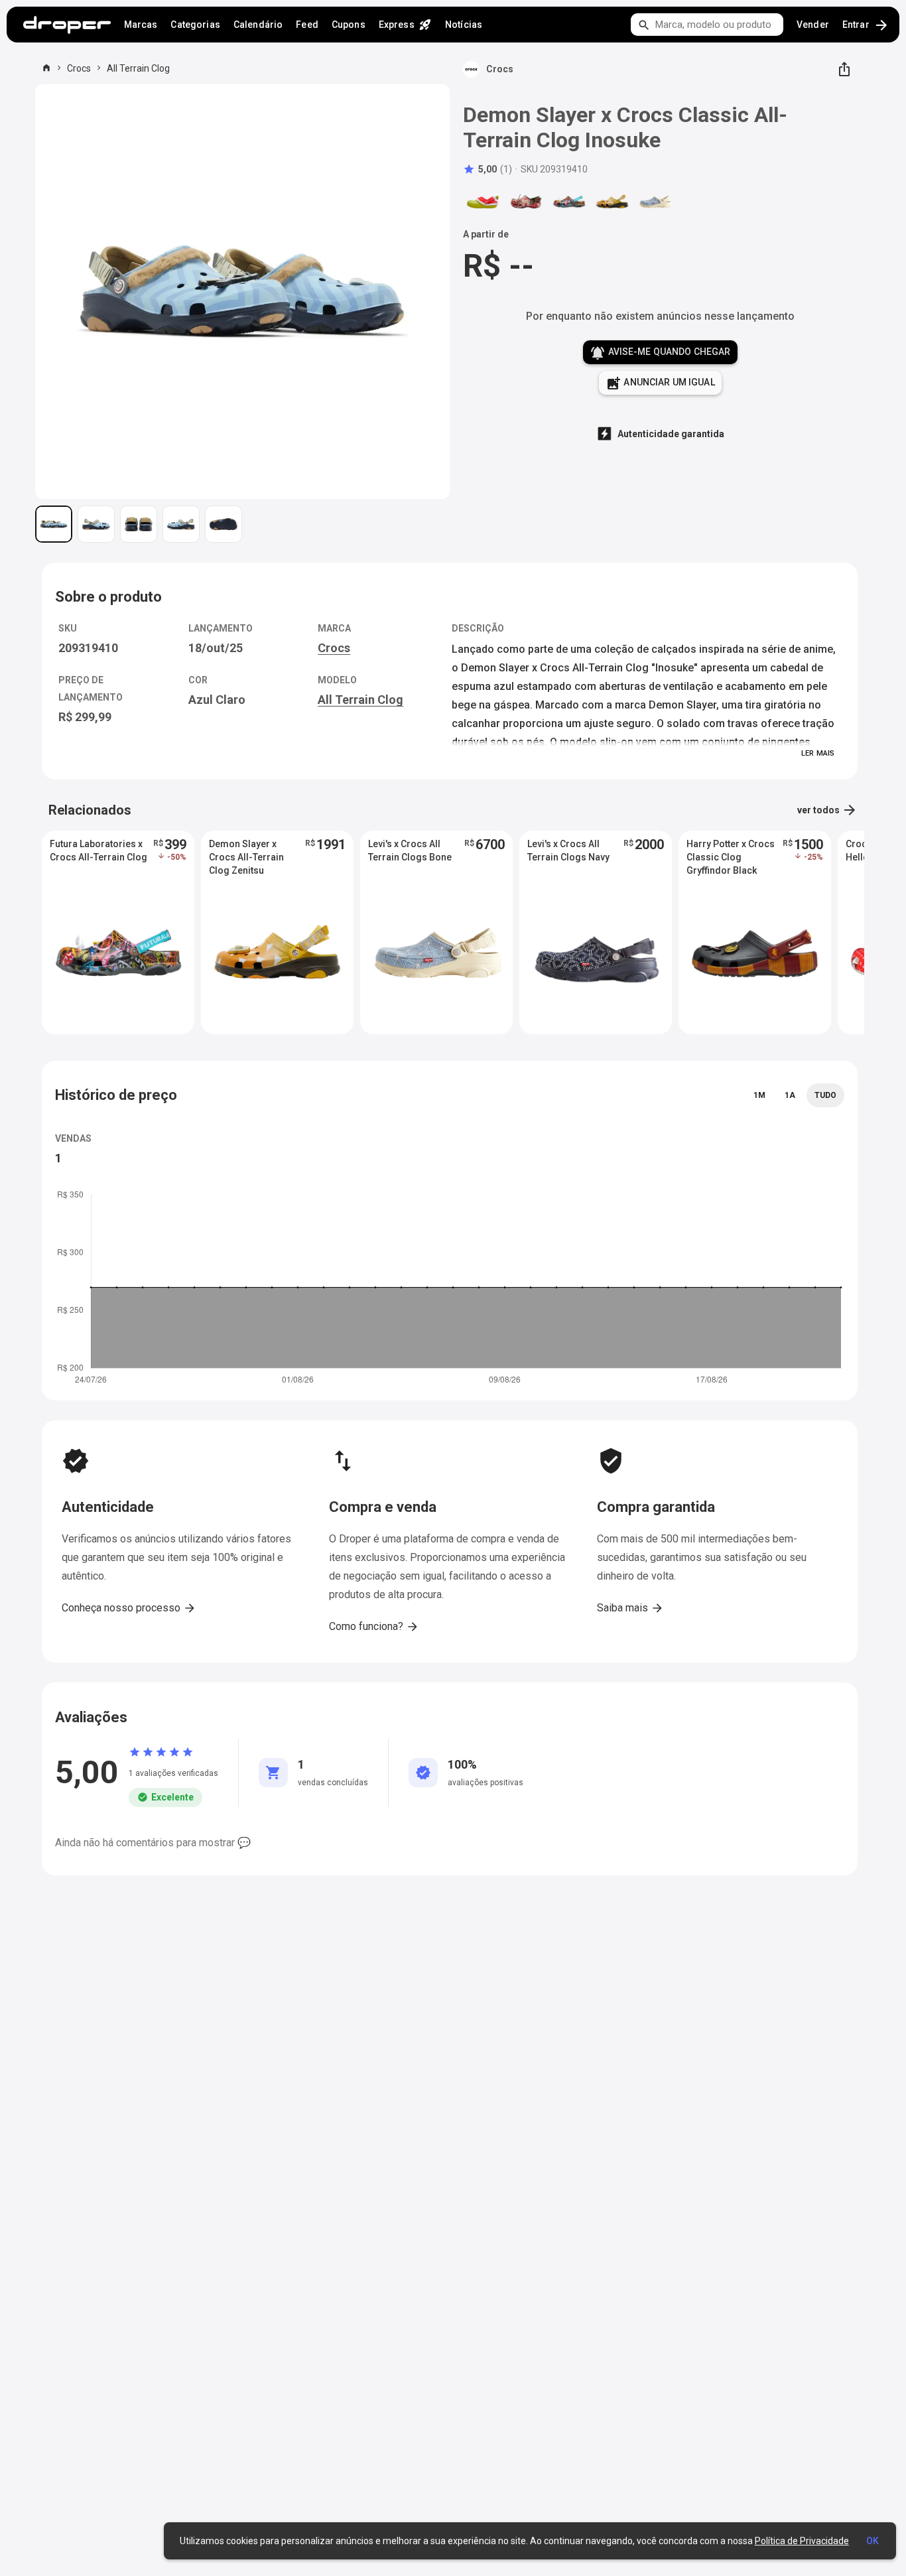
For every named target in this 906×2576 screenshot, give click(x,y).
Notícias (464, 25)
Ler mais (818, 753)
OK (873, 2541)
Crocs (79, 68)
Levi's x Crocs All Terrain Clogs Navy (568, 850)
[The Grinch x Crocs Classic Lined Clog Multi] (483, 202)
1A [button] (790, 1095)
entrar (866, 25)
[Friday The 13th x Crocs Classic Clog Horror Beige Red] (526, 202)
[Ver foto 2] (96, 524)
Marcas (141, 25)
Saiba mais (630, 1608)
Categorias (195, 25)
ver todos (827, 810)
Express (405, 25)
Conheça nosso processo (129, 1608)
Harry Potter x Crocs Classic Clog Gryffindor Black (731, 857)
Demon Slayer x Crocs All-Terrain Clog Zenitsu (246, 857)
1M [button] (759, 1095)
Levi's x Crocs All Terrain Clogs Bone (410, 850)
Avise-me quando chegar (660, 353)
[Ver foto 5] (224, 524)
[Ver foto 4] (181, 524)
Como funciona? (374, 1627)
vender (813, 25)
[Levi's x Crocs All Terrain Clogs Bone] (655, 202)
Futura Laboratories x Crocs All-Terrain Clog (98, 850)
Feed (307, 25)
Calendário (258, 25)
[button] (487, 169)
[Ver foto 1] (54, 524)
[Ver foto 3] (139, 524)
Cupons (349, 25)
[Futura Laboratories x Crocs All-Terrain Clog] (569, 202)
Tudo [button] (825, 1095)
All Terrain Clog (138, 68)
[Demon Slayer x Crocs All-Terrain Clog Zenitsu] (612, 202)
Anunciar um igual (660, 383)
